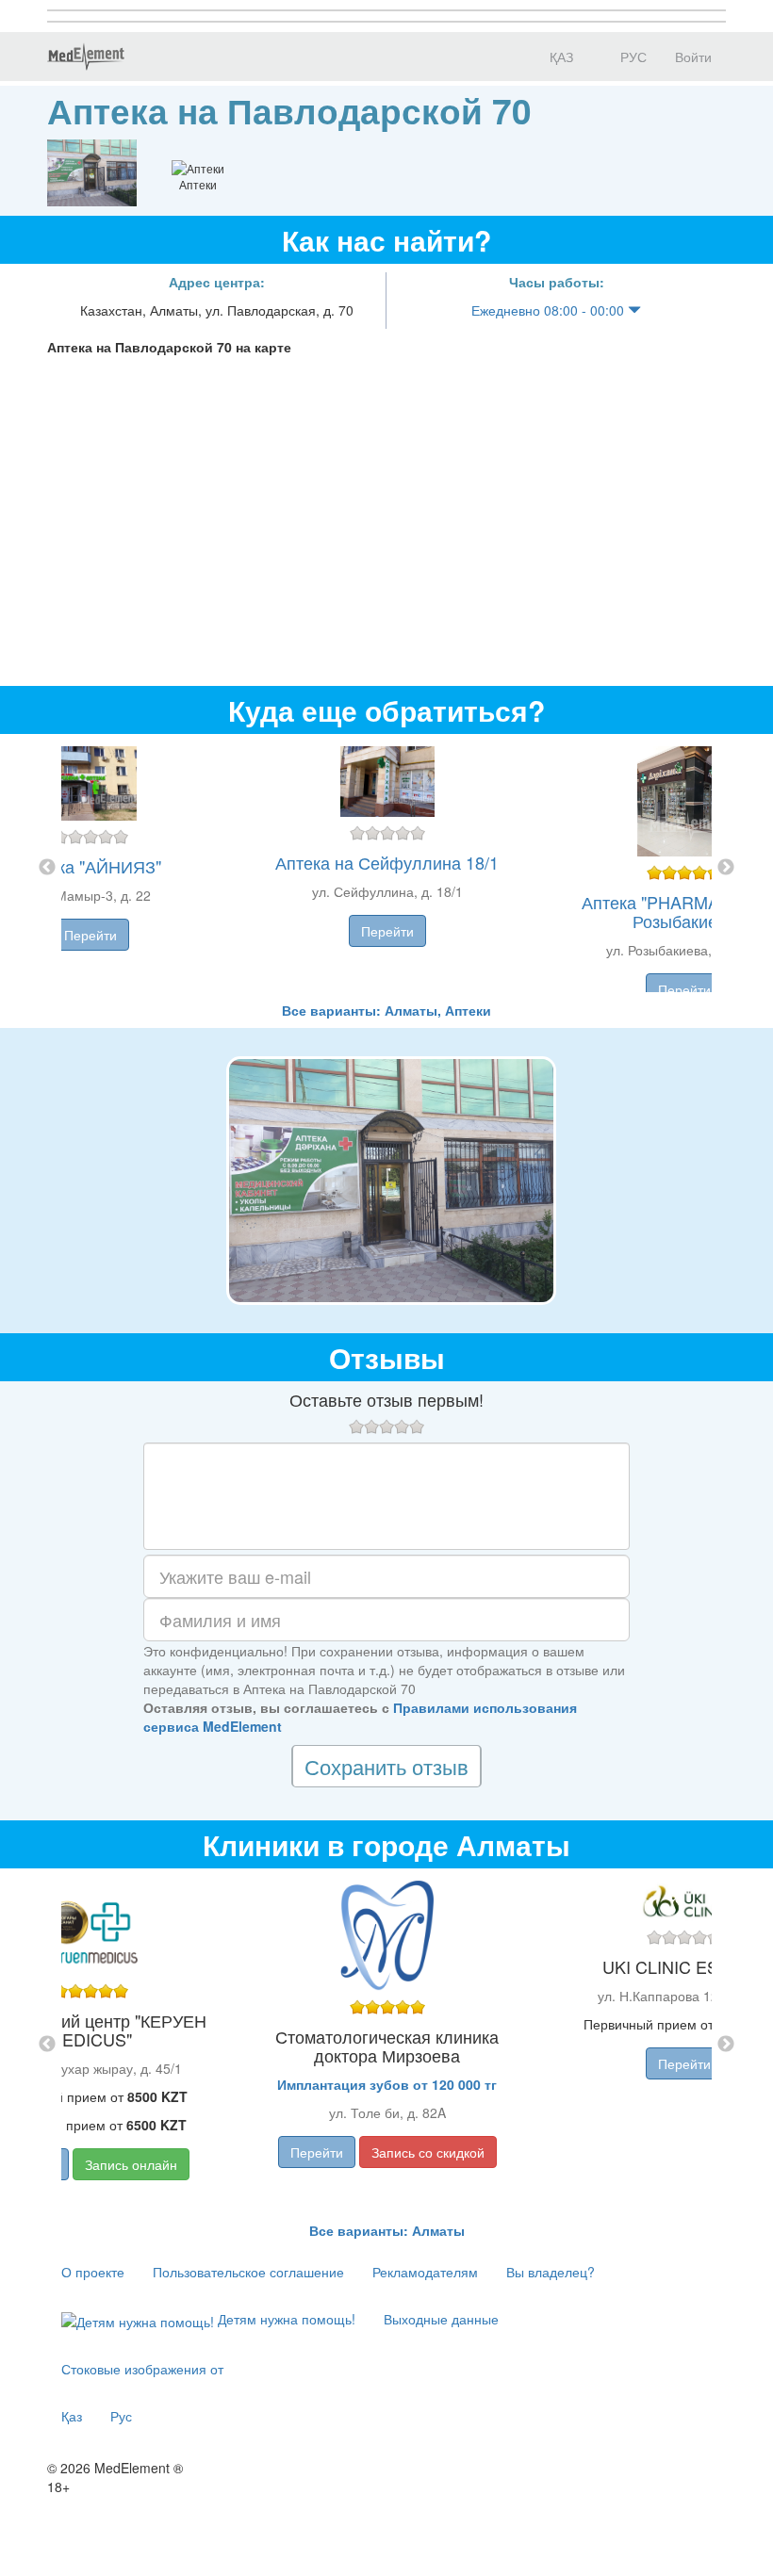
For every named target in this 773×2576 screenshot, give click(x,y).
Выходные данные (441, 2319)
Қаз (72, 2416)
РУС (632, 57)
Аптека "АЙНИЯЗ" (90, 866)
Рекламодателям (425, 2272)
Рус (121, 2416)
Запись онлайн (131, 2164)
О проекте (93, 2272)
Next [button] (726, 868)
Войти (693, 57)
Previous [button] (47, 868)
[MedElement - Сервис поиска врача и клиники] (86, 57)
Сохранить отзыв (386, 1766)
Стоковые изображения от (142, 2369)
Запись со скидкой (428, 2152)
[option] (387, 867)
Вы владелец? (551, 2272)
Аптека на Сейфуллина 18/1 (387, 862)
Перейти (90, 935)
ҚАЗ (559, 57)
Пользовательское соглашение (248, 2272)
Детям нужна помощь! (285, 2319)
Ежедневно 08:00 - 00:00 (550, 310)
